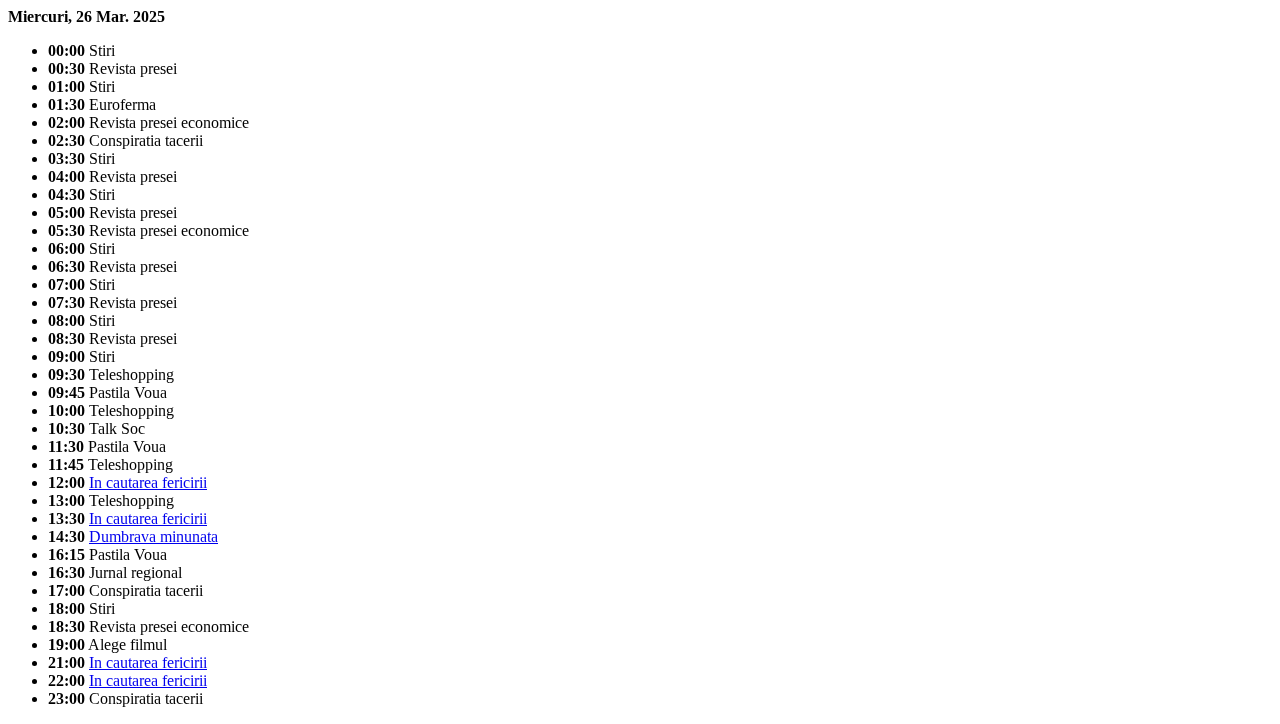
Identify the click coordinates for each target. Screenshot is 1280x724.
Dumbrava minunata (153, 536)
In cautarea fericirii (148, 482)
